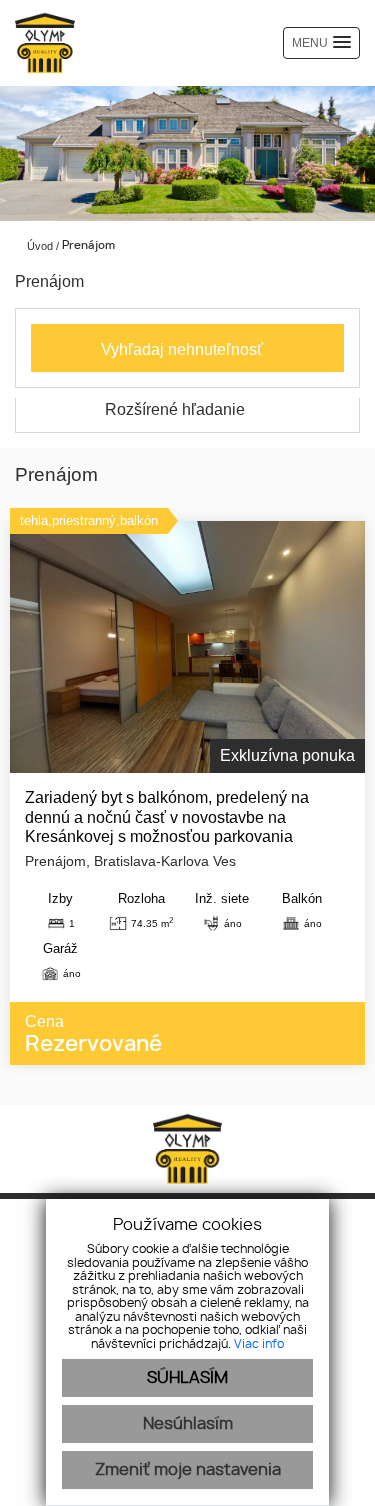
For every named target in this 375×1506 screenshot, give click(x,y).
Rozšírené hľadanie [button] (177, 409)
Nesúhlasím (188, 1424)
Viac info (259, 1344)
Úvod (38, 246)
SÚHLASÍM (187, 1378)
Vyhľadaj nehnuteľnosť (182, 349)
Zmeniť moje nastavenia (188, 1470)
